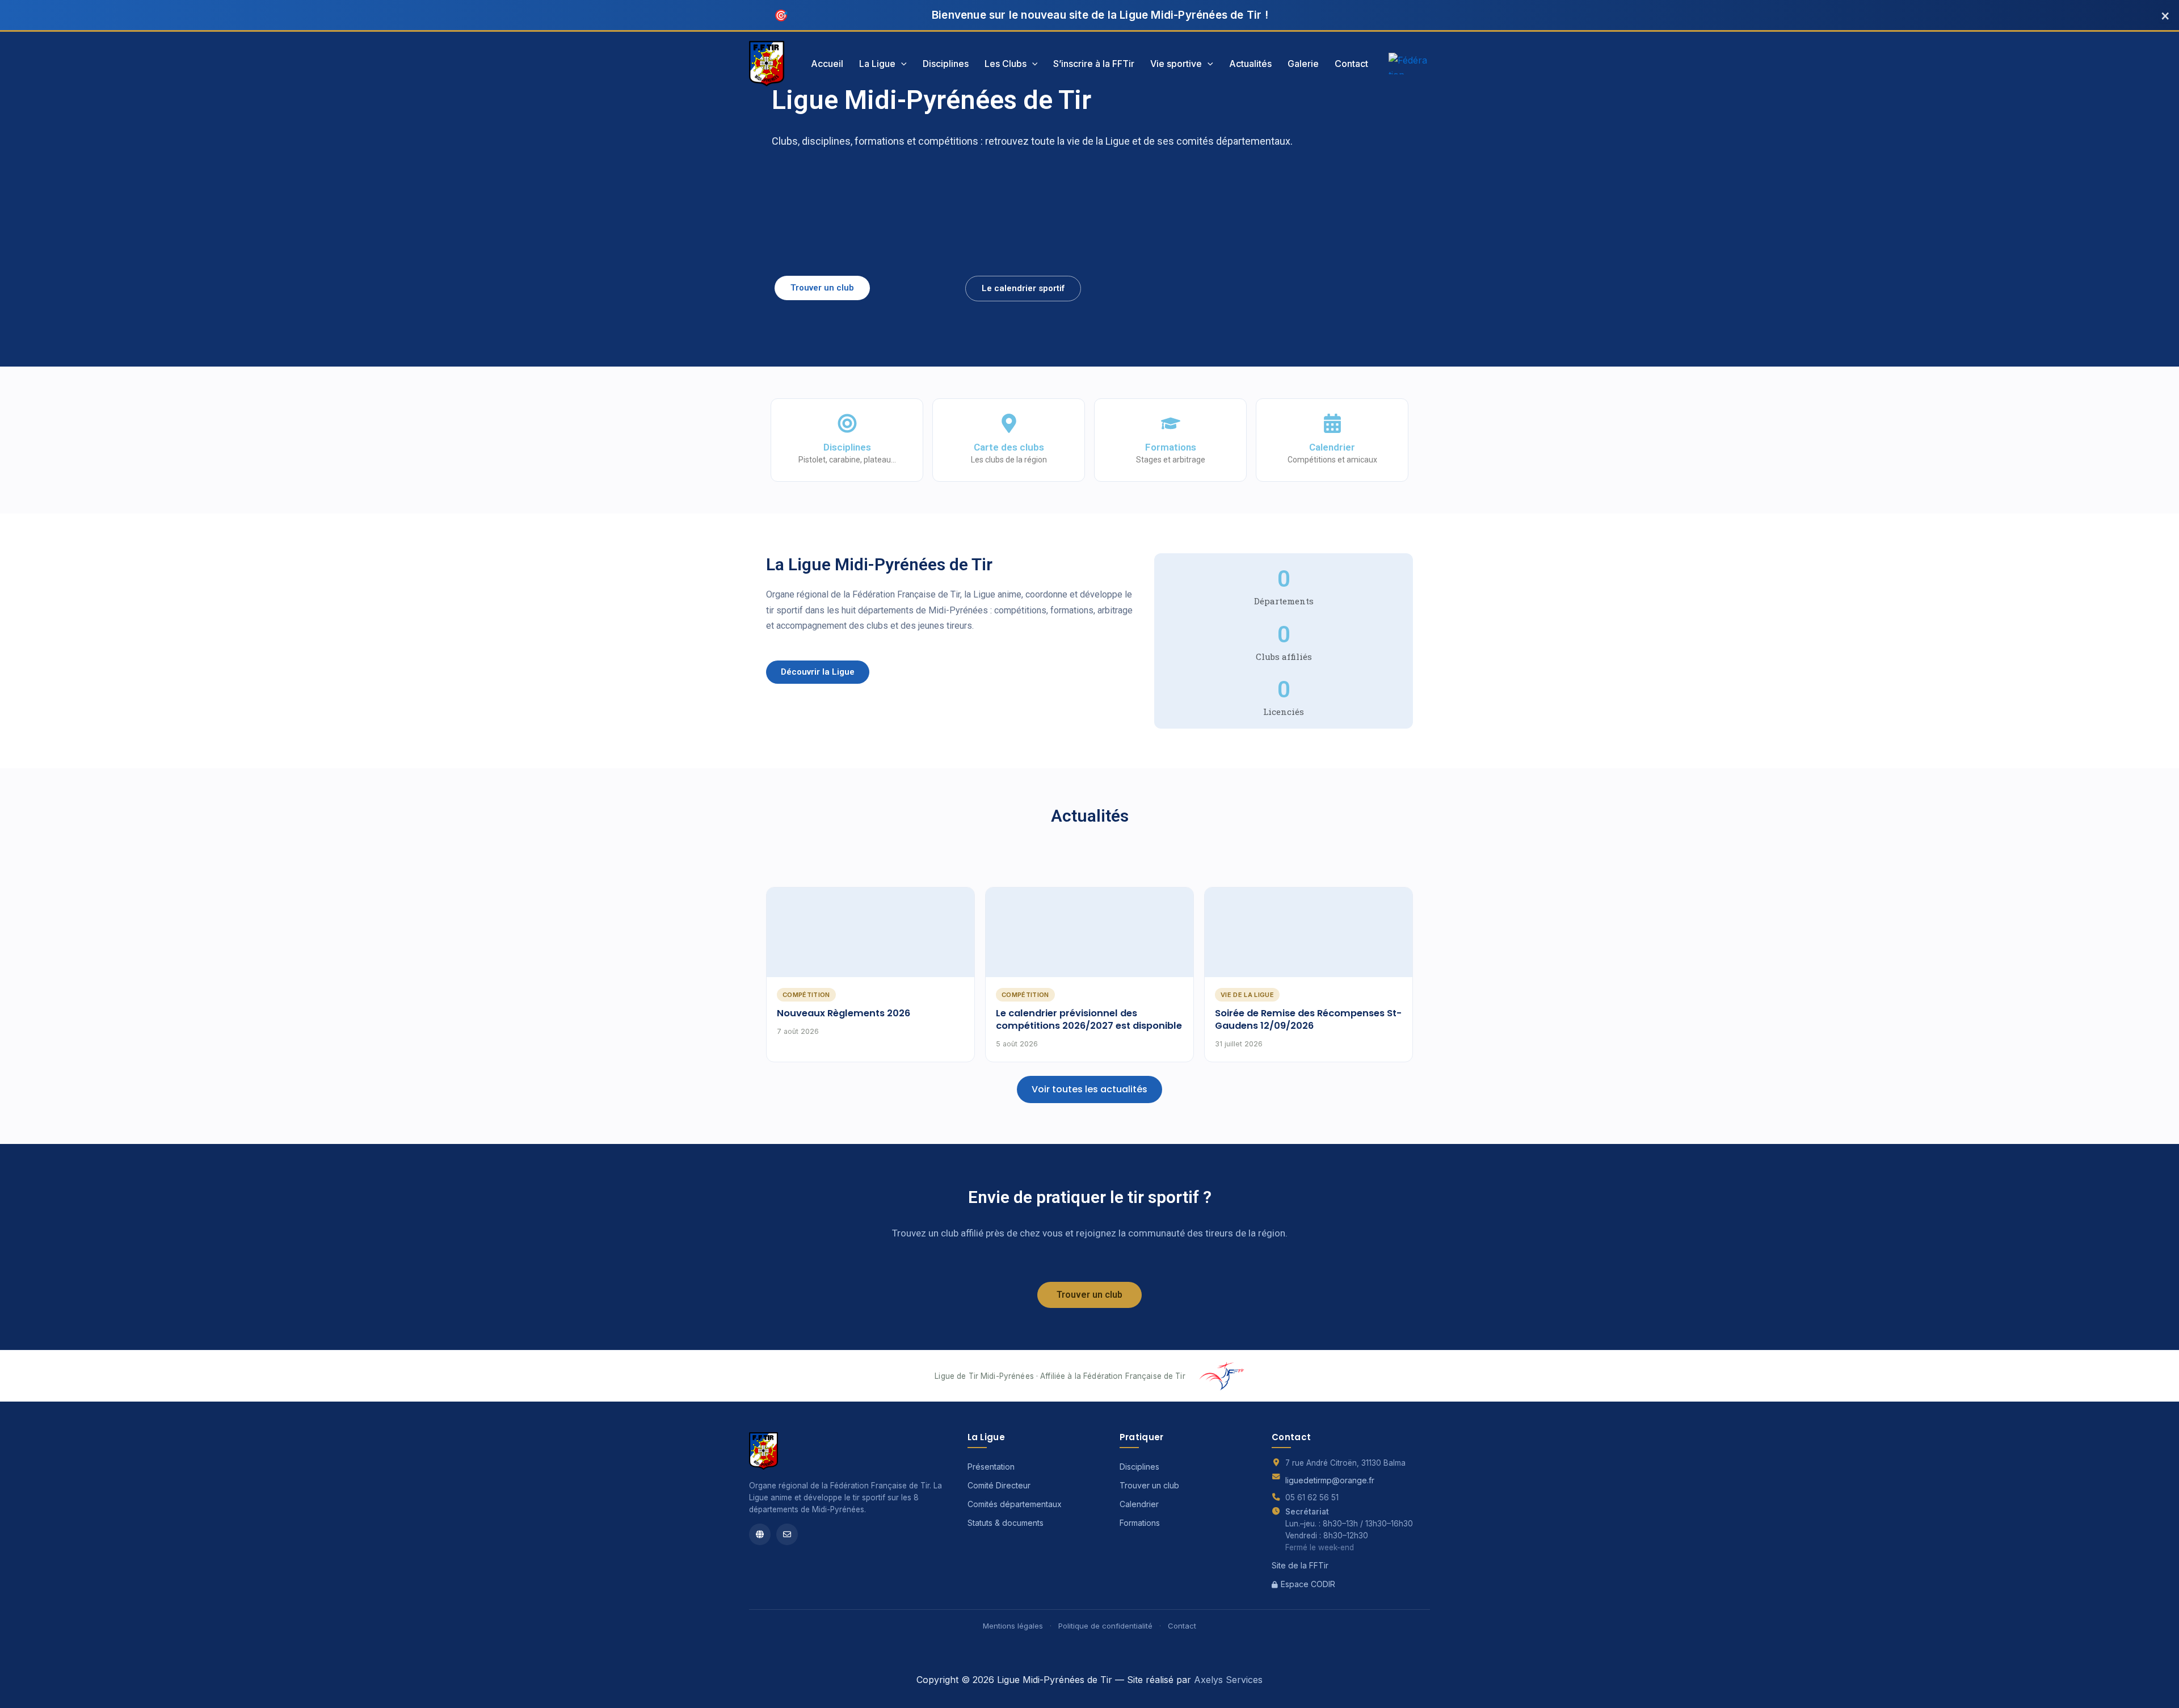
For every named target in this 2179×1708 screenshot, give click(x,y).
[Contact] (787, 1534)
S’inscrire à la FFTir (1094, 64)
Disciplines (946, 64)
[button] (901, 64)
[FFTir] (760, 1534)
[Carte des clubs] (1009, 423)
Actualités (1250, 64)
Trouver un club (1149, 1485)
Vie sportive (1176, 64)
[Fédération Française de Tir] (1409, 64)
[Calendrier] (1332, 423)
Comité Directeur (999, 1485)
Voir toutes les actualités (1089, 1089)
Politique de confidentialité (1105, 1626)
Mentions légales (1013, 1626)
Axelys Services (1228, 1680)
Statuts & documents (1006, 1523)
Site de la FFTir (1300, 1565)
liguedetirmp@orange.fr (1330, 1480)
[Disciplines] (847, 423)
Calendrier (1332, 447)
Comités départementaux (1015, 1504)
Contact (1351, 64)
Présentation (991, 1467)
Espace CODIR (1308, 1584)
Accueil (827, 64)
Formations (1171, 447)
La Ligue (877, 64)
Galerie (1303, 64)
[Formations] (1171, 423)
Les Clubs (1006, 64)
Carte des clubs (1009, 447)
